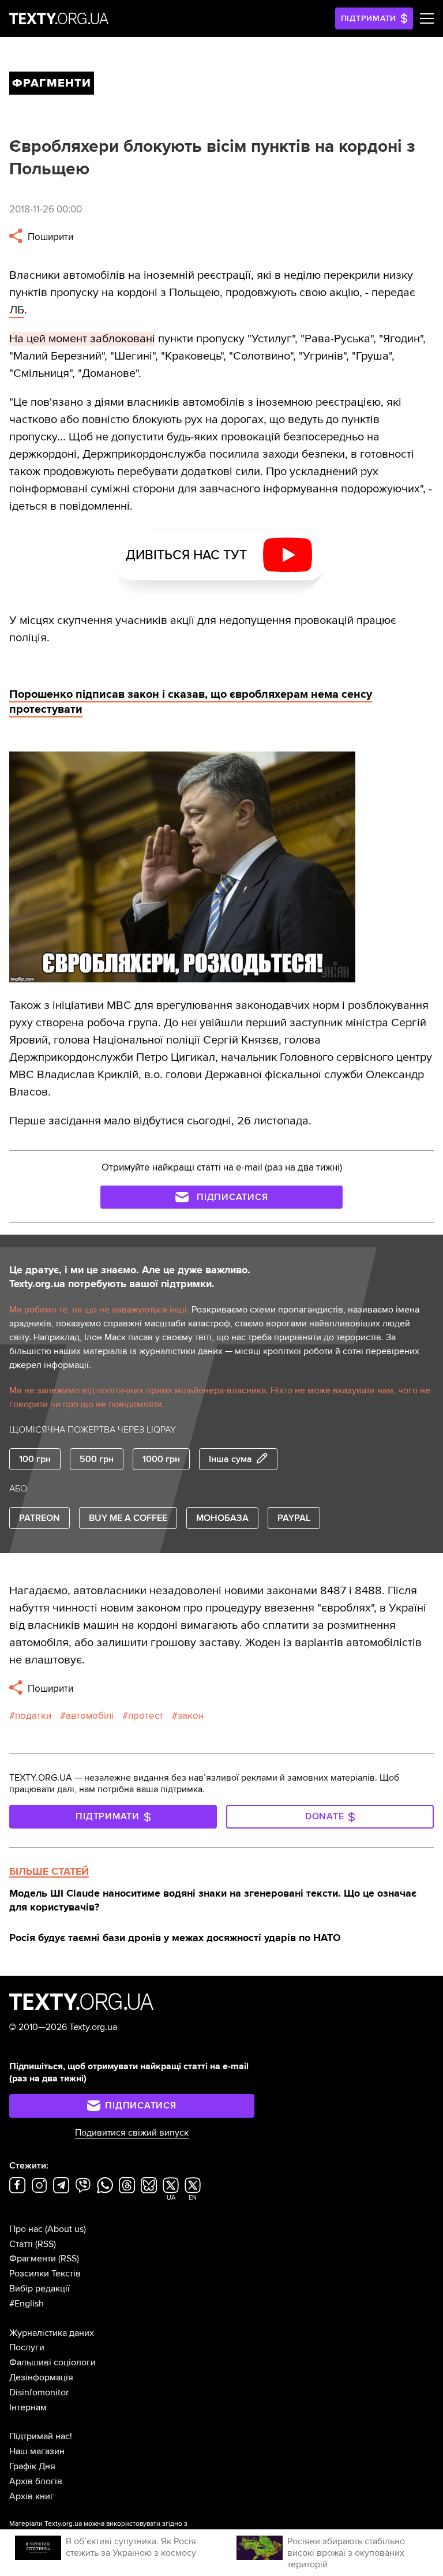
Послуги (27, 2347)
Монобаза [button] (222, 1518)
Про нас (26, 2229)
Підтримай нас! (41, 2436)
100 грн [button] (35, 1459)
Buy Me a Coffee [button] (128, 1518)
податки (33, 1716)
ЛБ (17, 310)
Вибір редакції (40, 2289)
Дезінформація (41, 2377)
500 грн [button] (97, 1459)
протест (146, 1716)
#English (27, 2304)
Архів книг (32, 2496)
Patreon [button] (40, 1518)
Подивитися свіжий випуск (132, 2133)
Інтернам (28, 2407)
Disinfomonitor (39, 2392)
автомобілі (90, 1716)
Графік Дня (32, 2466)
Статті (21, 2244)
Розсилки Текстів (45, 2274)
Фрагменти (33, 2259)
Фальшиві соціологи (52, 2362)
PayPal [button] (294, 1518)
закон (191, 1716)
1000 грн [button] (161, 1459)
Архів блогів (36, 2481)
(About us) (65, 2229)
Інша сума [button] (230, 1459)
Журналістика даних (52, 2333)
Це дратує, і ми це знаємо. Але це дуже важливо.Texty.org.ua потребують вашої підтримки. (130, 1277)
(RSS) (46, 2244)
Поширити (49, 237)
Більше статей (49, 1871)
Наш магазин (37, 2451)
